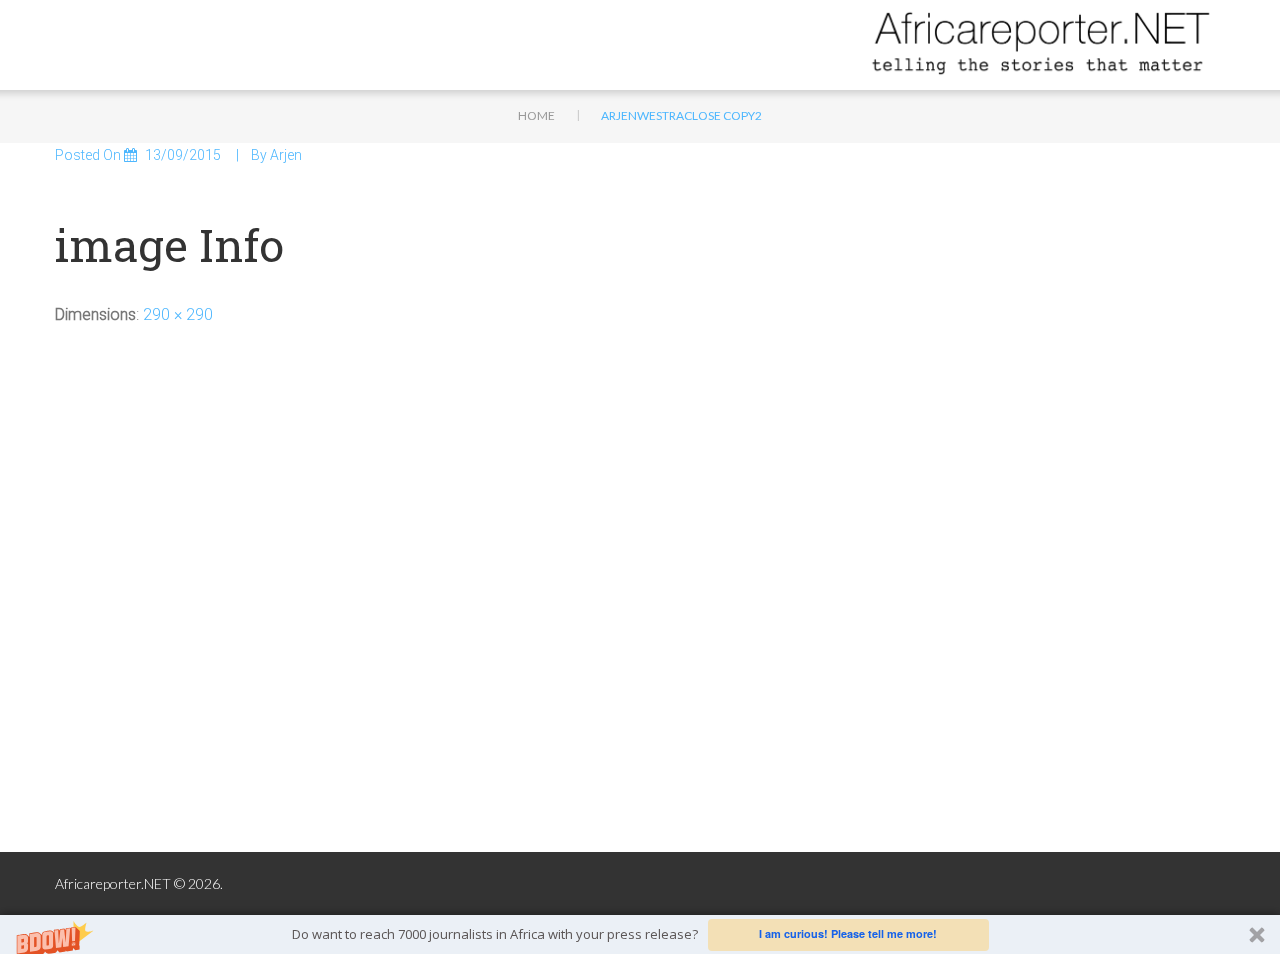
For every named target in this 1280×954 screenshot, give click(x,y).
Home (536, 115)
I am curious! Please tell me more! (848, 933)
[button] (640, 934)
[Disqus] (640, 594)
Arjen (286, 155)
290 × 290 (178, 314)
